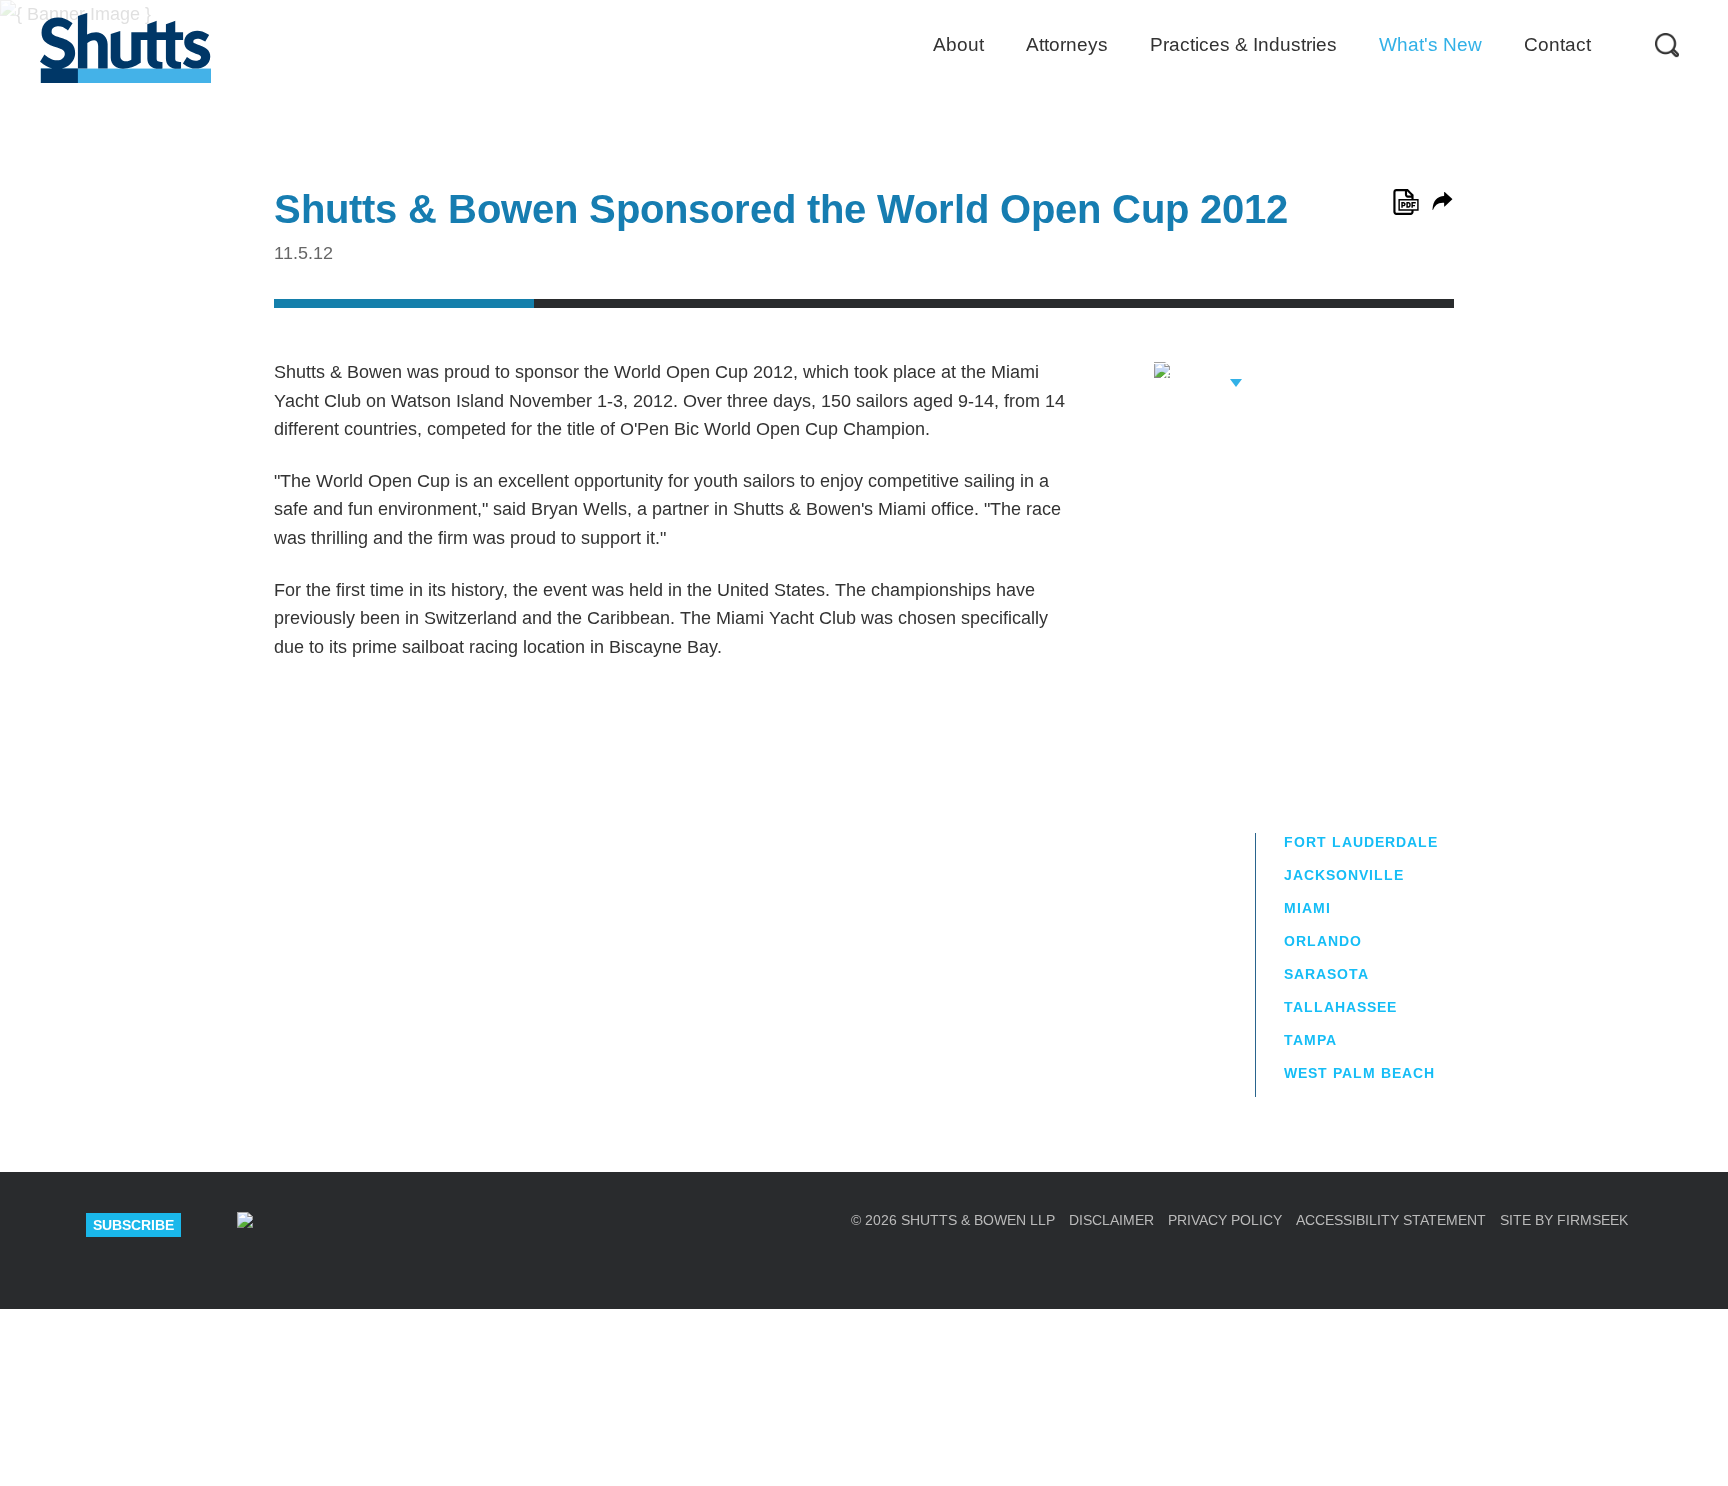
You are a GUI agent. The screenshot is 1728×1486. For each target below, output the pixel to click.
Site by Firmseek (1564, 1220)
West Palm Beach (1359, 1073)
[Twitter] (387, 1225)
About (958, 44)
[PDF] (1406, 202)
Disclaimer (1111, 1220)
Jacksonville (1344, 875)
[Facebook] (458, 1225)
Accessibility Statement (1391, 1220)
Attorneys (1067, 44)
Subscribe (133, 1225)
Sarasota (1326, 974)
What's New (1430, 44)
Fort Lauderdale (1361, 842)
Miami (1307, 908)
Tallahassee (1340, 1007)
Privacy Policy (1225, 1220)
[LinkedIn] (316, 1225)
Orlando (1323, 941)
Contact (1557, 44)
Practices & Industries (1243, 44)
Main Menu (849, 10)
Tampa (1310, 1040)
